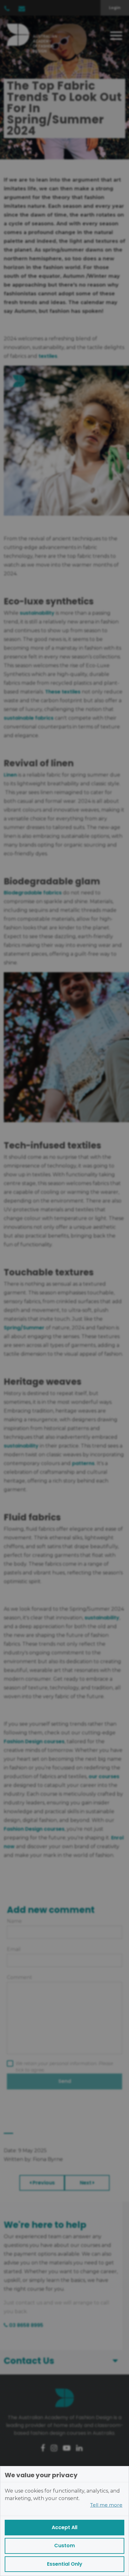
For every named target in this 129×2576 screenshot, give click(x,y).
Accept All (64, 2527)
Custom (64, 2546)
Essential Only (65, 2564)
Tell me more (106, 2505)
